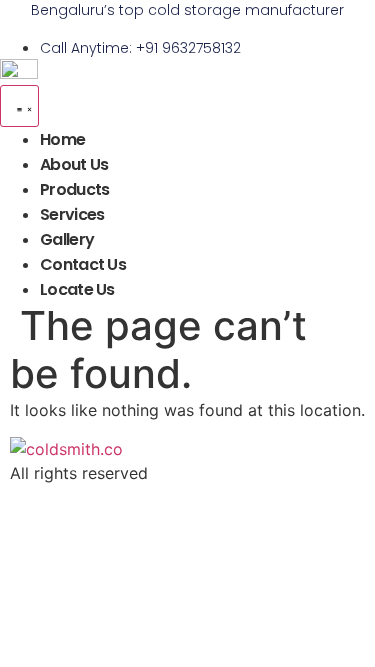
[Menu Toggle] (19, 106)
